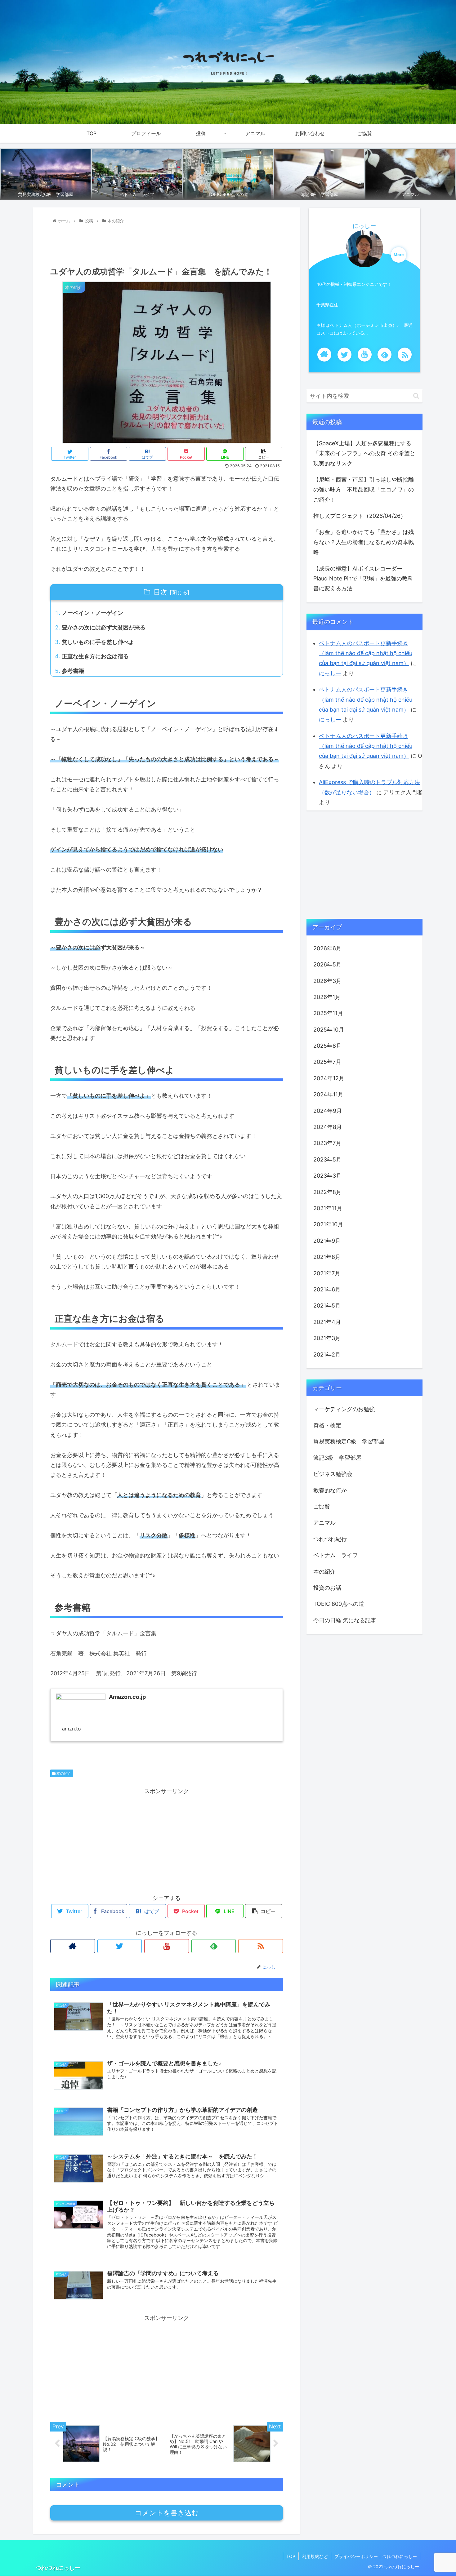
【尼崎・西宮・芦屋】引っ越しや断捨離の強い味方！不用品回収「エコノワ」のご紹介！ (364, 490)
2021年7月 (327, 1273)
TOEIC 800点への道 (339, 1604)
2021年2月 (327, 1354)
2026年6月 (327, 948)
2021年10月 (328, 1224)
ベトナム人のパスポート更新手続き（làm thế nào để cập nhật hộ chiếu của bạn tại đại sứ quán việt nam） (366, 653)
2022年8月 (327, 1192)
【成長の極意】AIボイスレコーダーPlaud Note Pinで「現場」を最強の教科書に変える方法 (363, 579)
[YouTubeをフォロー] (167, 1946)
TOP (291, 2556)
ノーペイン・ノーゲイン (92, 613)
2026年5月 (327, 964)
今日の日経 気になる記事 (345, 1620)
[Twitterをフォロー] (120, 1946)
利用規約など (315, 2556)
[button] (416, 396)
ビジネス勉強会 (333, 1474)
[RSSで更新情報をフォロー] (261, 1946)
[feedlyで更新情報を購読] (214, 1946)
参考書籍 (73, 671)
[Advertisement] (167, 243)
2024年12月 (329, 1078)
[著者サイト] (73, 1946)
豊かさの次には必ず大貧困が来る (104, 627)
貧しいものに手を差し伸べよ (98, 642)
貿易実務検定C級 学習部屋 (349, 1441)
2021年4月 (327, 1322)
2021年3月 (327, 1338)
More (399, 255)
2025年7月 (327, 1062)
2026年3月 (327, 981)
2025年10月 (329, 1030)
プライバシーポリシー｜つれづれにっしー (376, 2556)
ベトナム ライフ (336, 1555)
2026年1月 (327, 997)
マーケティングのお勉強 (344, 1409)
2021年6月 (327, 1289)
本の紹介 (63, 1773)
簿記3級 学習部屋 (337, 1458)
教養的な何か (330, 1490)
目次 (160, 592)
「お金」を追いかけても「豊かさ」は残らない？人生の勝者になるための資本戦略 (364, 542)
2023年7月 (327, 1143)
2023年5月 (327, 1159)
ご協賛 (322, 1506)
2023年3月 (327, 1176)
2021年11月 (328, 1208)
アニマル (324, 1523)
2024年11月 (328, 1094)
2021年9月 (327, 1241)
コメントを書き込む (167, 2513)
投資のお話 (327, 1588)
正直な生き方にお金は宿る (95, 656)
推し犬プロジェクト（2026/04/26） (360, 516)
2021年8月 (327, 1257)
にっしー (364, 226)
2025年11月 (328, 1013)
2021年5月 (327, 1306)
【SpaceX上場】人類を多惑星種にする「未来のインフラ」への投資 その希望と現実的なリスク (364, 453)
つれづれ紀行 (330, 1539)
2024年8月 (328, 1127)
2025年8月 (327, 1046)
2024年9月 (328, 1110)
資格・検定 (327, 1425)
